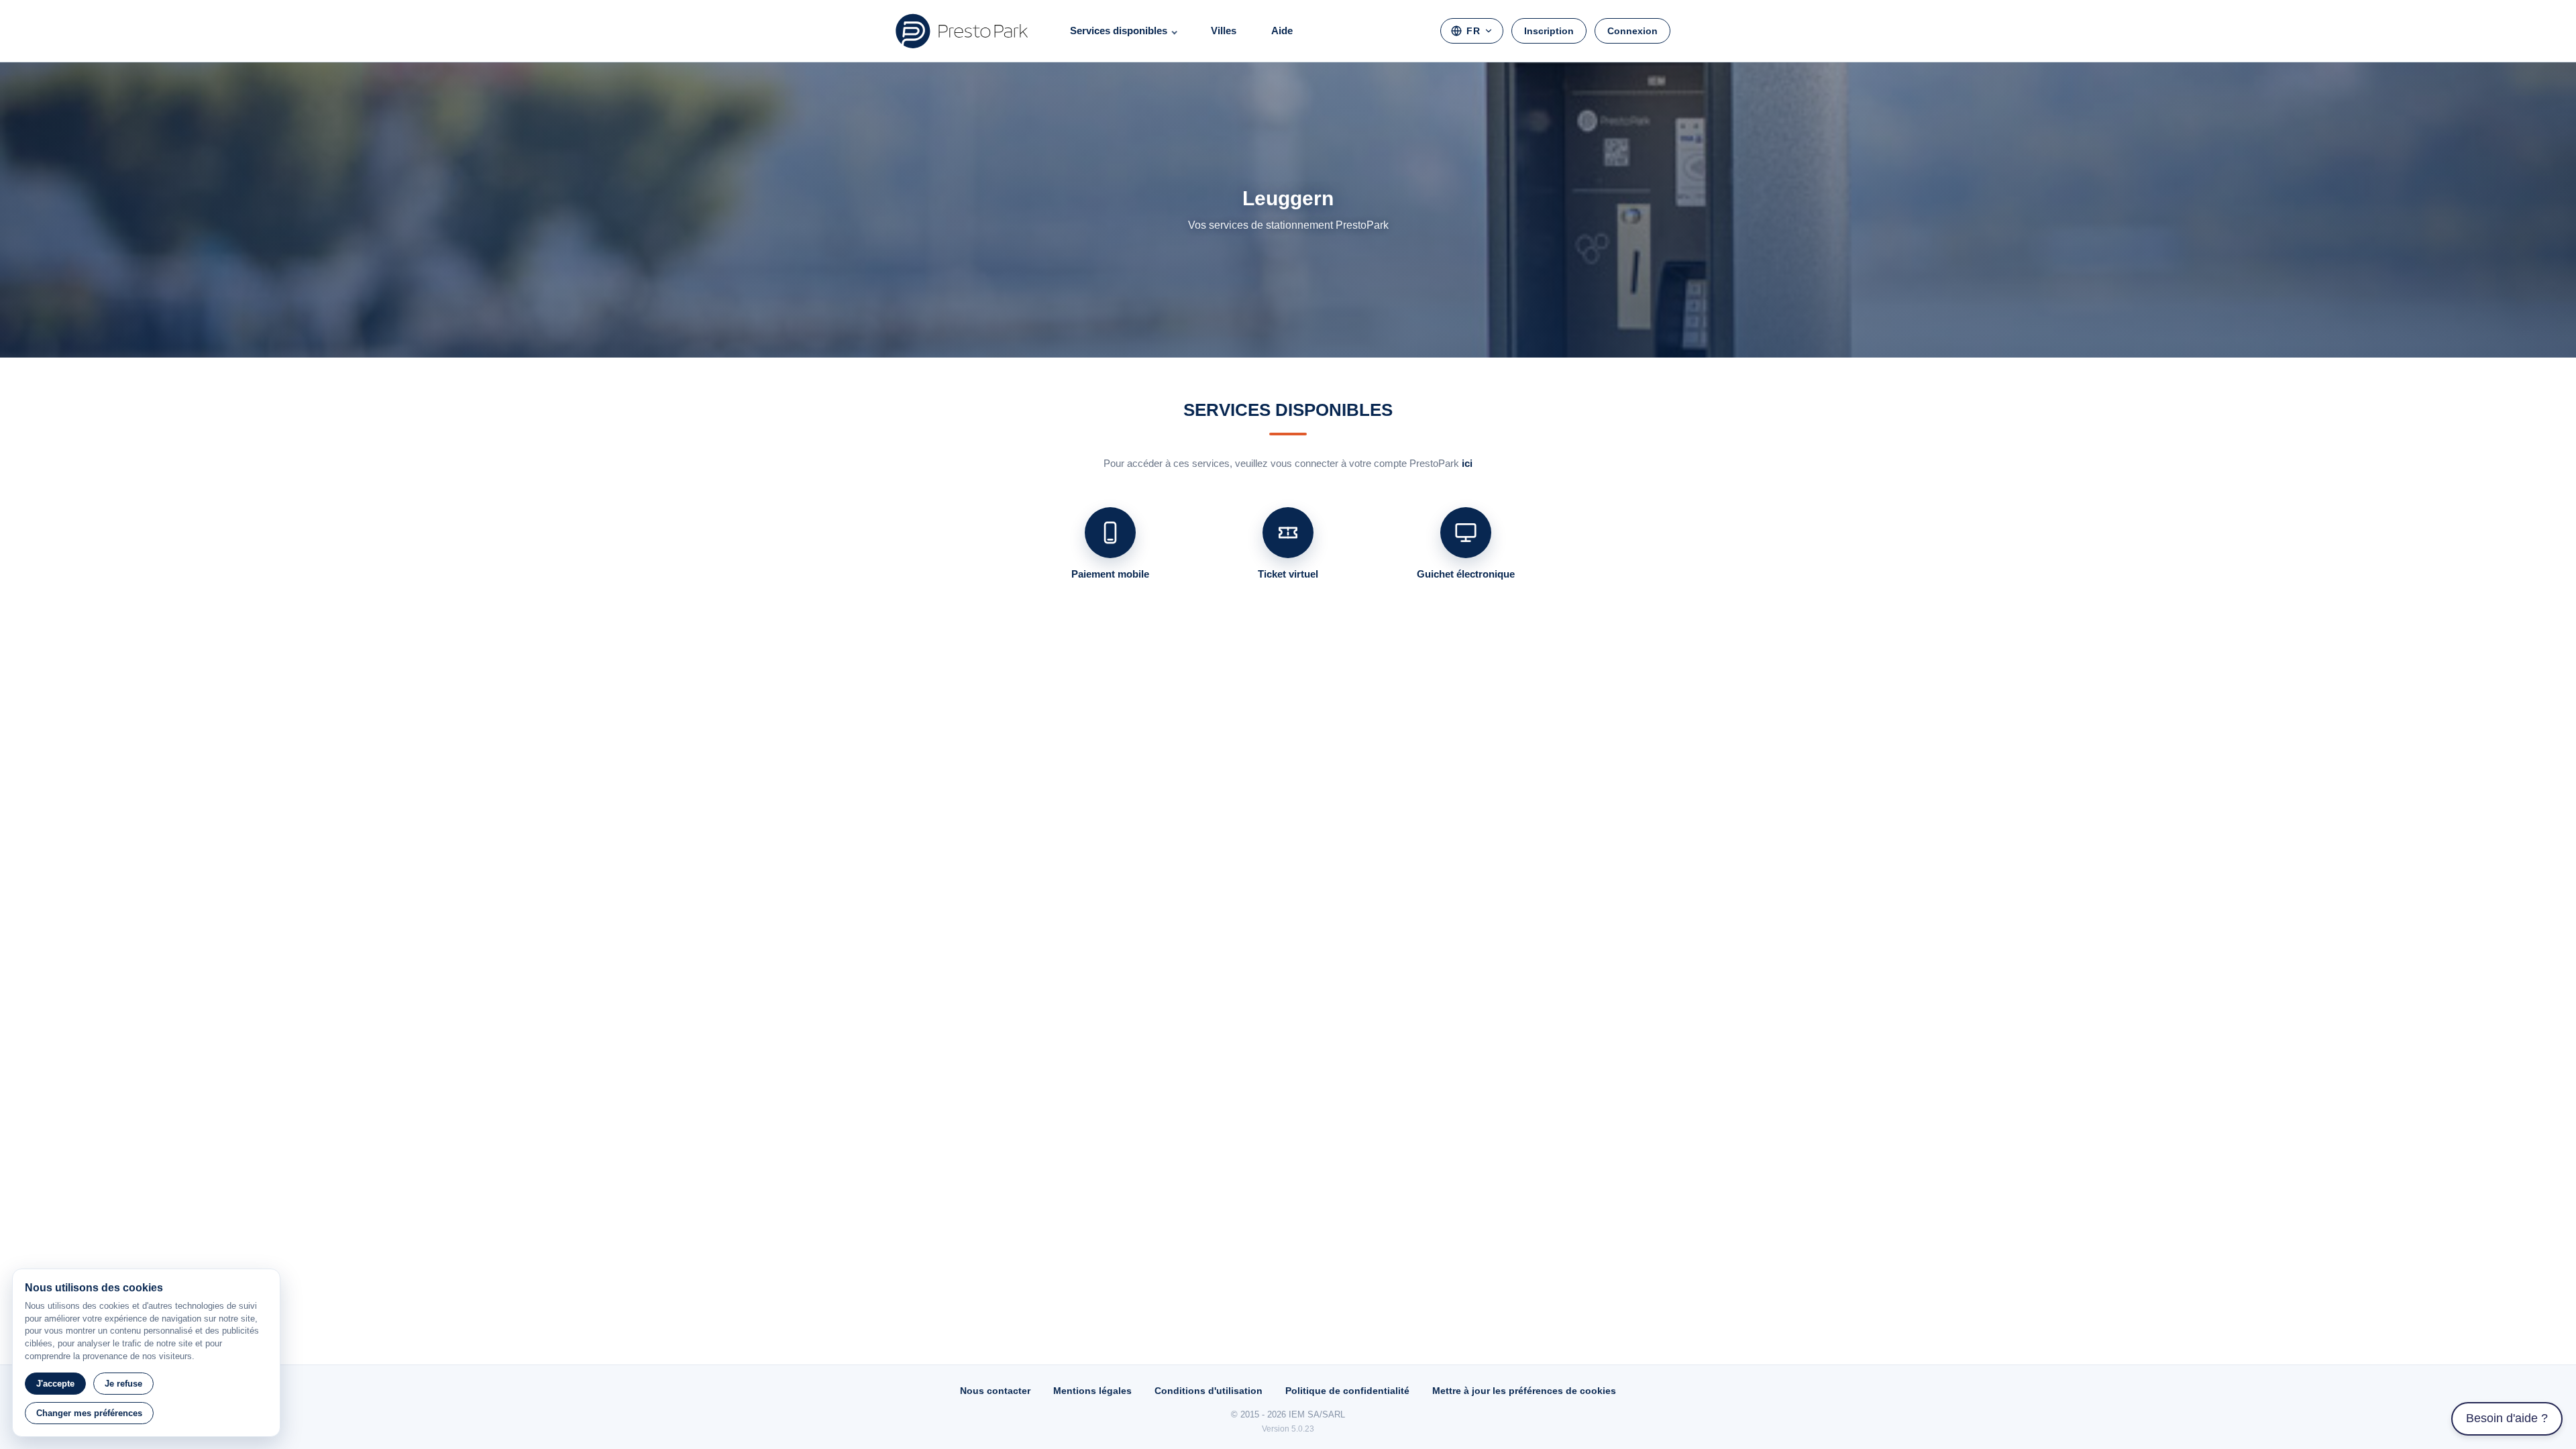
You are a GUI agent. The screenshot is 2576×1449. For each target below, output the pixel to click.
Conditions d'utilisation (1209, 1391)
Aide (1282, 31)
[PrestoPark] (962, 31)
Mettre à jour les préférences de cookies (1524, 1391)
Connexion (1632, 31)
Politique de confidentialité (1347, 1391)
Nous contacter (995, 1391)
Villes (1224, 31)
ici (1467, 463)
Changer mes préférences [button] (89, 1413)
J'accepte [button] (55, 1384)
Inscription (1549, 31)
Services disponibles (1119, 31)
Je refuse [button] (123, 1384)
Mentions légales (1092, 1391)
